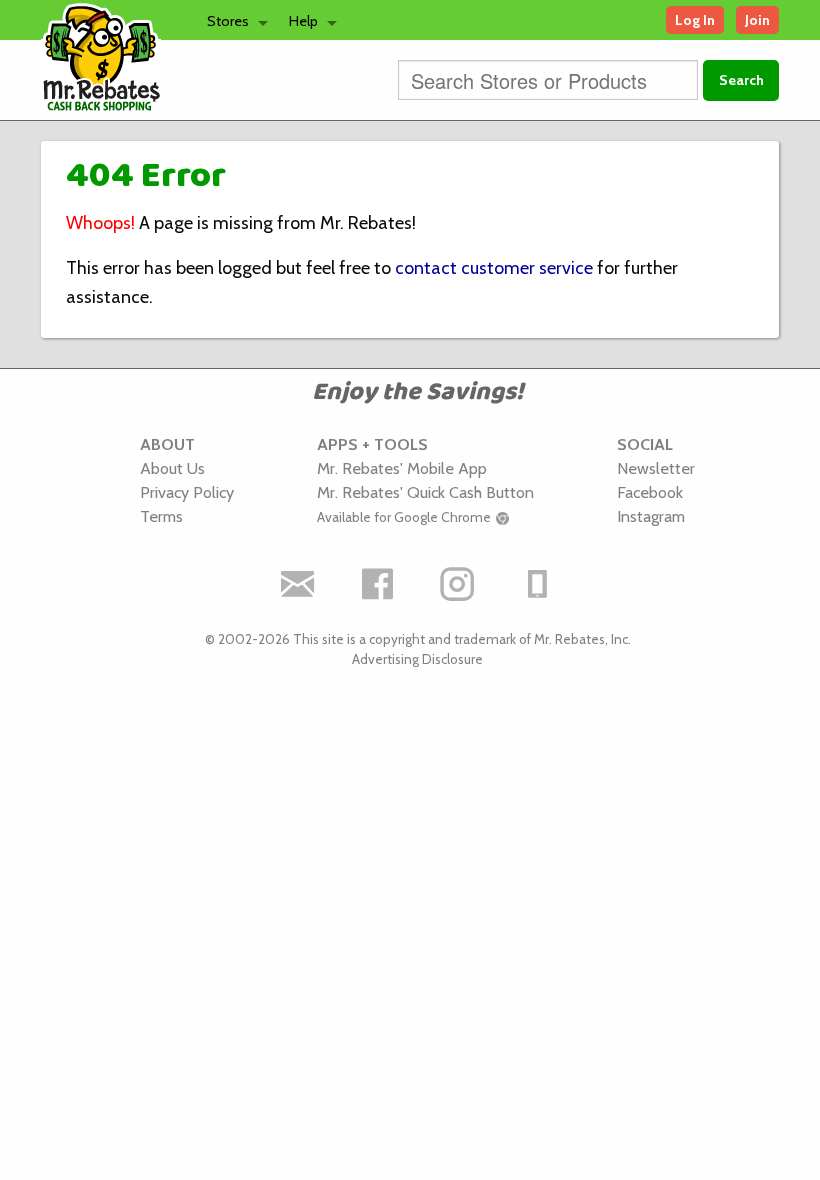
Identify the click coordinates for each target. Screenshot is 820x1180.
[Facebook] (378, 584)
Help (303, 21)
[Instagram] (458, 584)
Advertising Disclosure (417, 659)
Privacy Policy (187, 492)
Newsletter (656, 468)
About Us (172, 468)
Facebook (650, 492)
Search (741, 80)
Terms (161, 516)
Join (757, 20)
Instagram (651, 516)
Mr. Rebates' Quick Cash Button (425, 492)
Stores (228, 21)
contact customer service (494, 268)
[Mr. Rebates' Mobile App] (538, 584)
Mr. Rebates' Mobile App (402, 468)
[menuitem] (232, 20)
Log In (695, 20)
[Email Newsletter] (298, 584)
